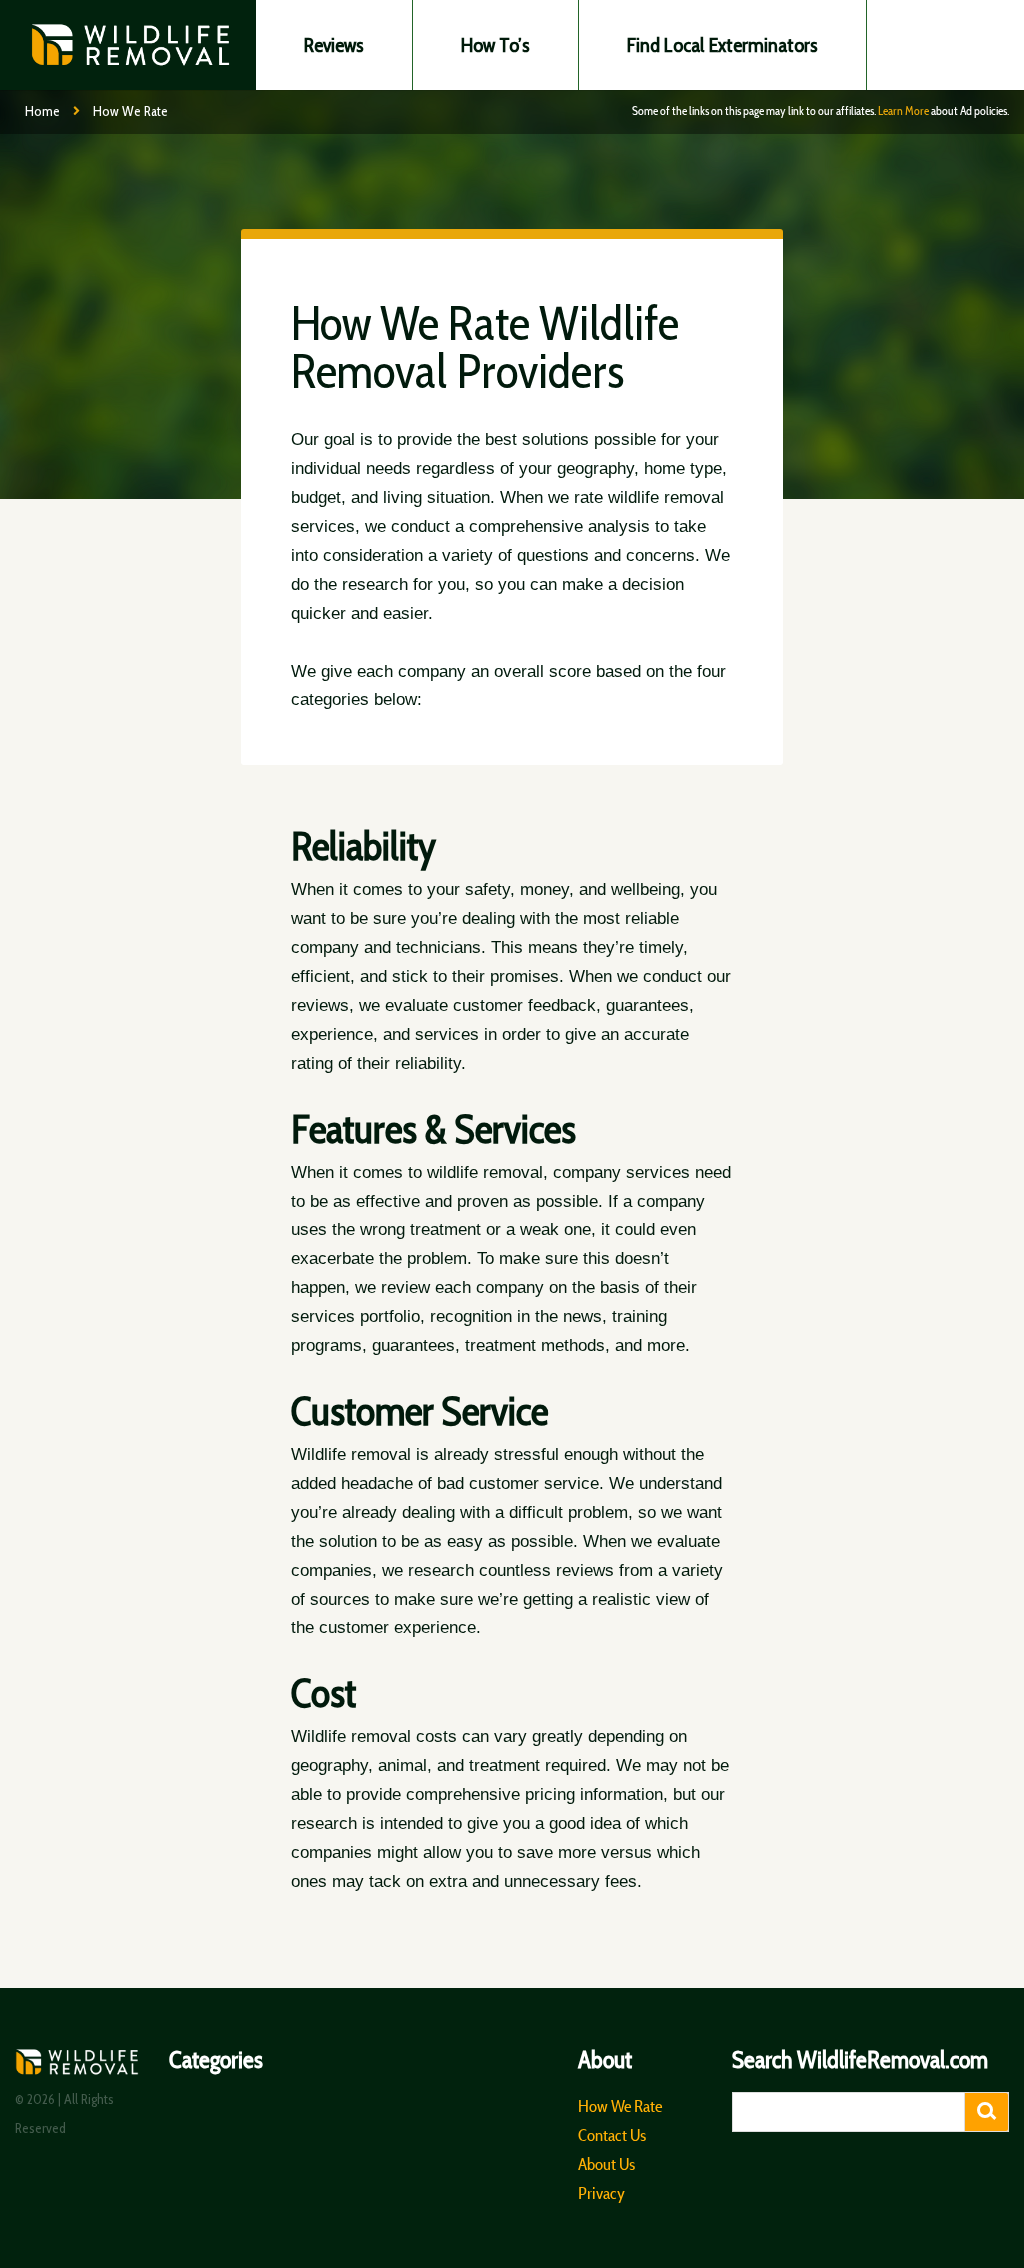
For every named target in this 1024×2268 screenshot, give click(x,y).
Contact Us (612, 2135)
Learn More (903, 110)
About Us (606, 2164)
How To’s (495, 45)
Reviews (334, 45)
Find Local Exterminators (722, 45)
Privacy (601, 2193)
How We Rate (620, 2106)
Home (42, 111)
